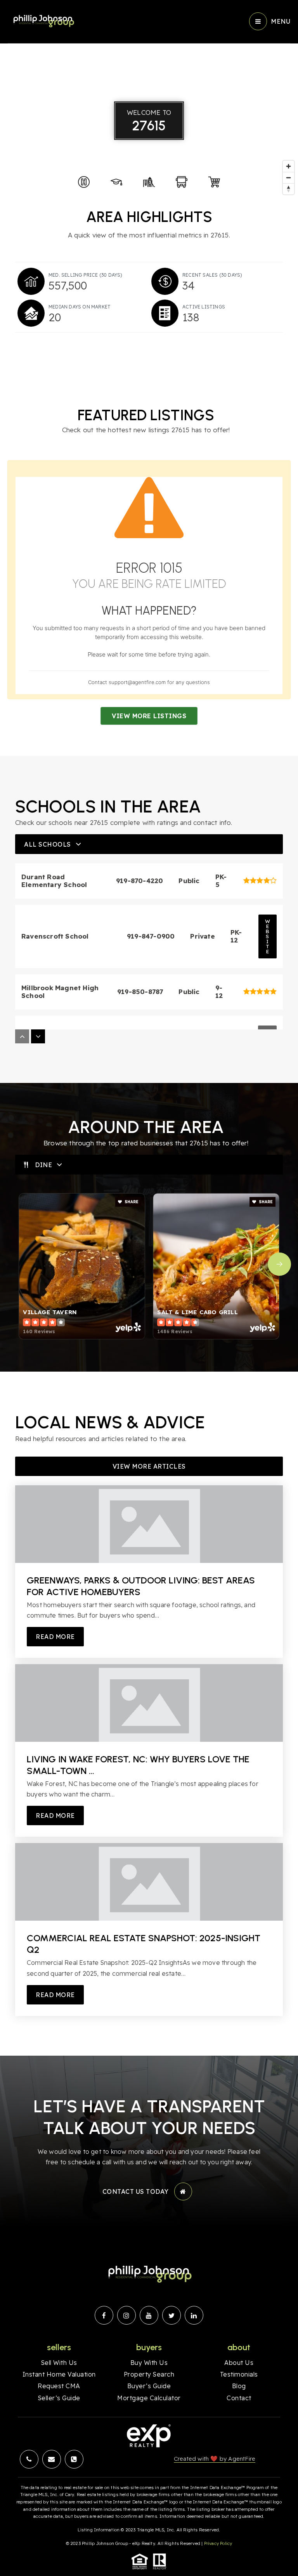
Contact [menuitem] (239, 2398)
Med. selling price (86, 275)
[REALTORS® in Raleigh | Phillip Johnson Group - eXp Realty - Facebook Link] (104, 2315)
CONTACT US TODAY (136, 2191)
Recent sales (212, 275)
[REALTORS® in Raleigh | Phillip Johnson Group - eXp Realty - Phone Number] (74, 2459)
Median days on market (80, 307)
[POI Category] (84, 182)
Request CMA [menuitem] (59, 2386)
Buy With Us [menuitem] (149, 2363)
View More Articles (149, 1466)
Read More (55, 1637)
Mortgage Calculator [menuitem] (149, 2398)
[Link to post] (149, 1524)
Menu (281, 21)
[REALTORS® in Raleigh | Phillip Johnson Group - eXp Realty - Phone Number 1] (29, 2459)
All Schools (48, 844)
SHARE (131, 1202)
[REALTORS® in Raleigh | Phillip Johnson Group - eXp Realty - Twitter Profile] (172, 2315)
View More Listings (149, 716)
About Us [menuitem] (239, 2363)
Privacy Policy (218, 2543)
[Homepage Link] (43, 21)
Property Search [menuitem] (149, 2374)
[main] (149, 1028)
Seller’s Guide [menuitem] (59, 2398)
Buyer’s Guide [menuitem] (149, 2386)
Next (279, 1264)
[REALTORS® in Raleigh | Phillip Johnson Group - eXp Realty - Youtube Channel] (149, 2315)
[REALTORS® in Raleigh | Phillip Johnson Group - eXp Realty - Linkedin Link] (194, 2315)
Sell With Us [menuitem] (59, 2363)
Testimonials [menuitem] (239, 2374)
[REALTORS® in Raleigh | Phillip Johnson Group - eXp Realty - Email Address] (52, 2459)
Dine (43, 1165)
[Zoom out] (288, 178)
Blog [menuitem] (239, 2386)
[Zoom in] (288, 166)
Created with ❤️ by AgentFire (215, 2459)
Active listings (204, 307)
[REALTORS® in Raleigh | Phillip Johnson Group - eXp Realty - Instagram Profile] (126, 2315)
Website (268, 936)
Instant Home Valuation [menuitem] (59, 2374)
